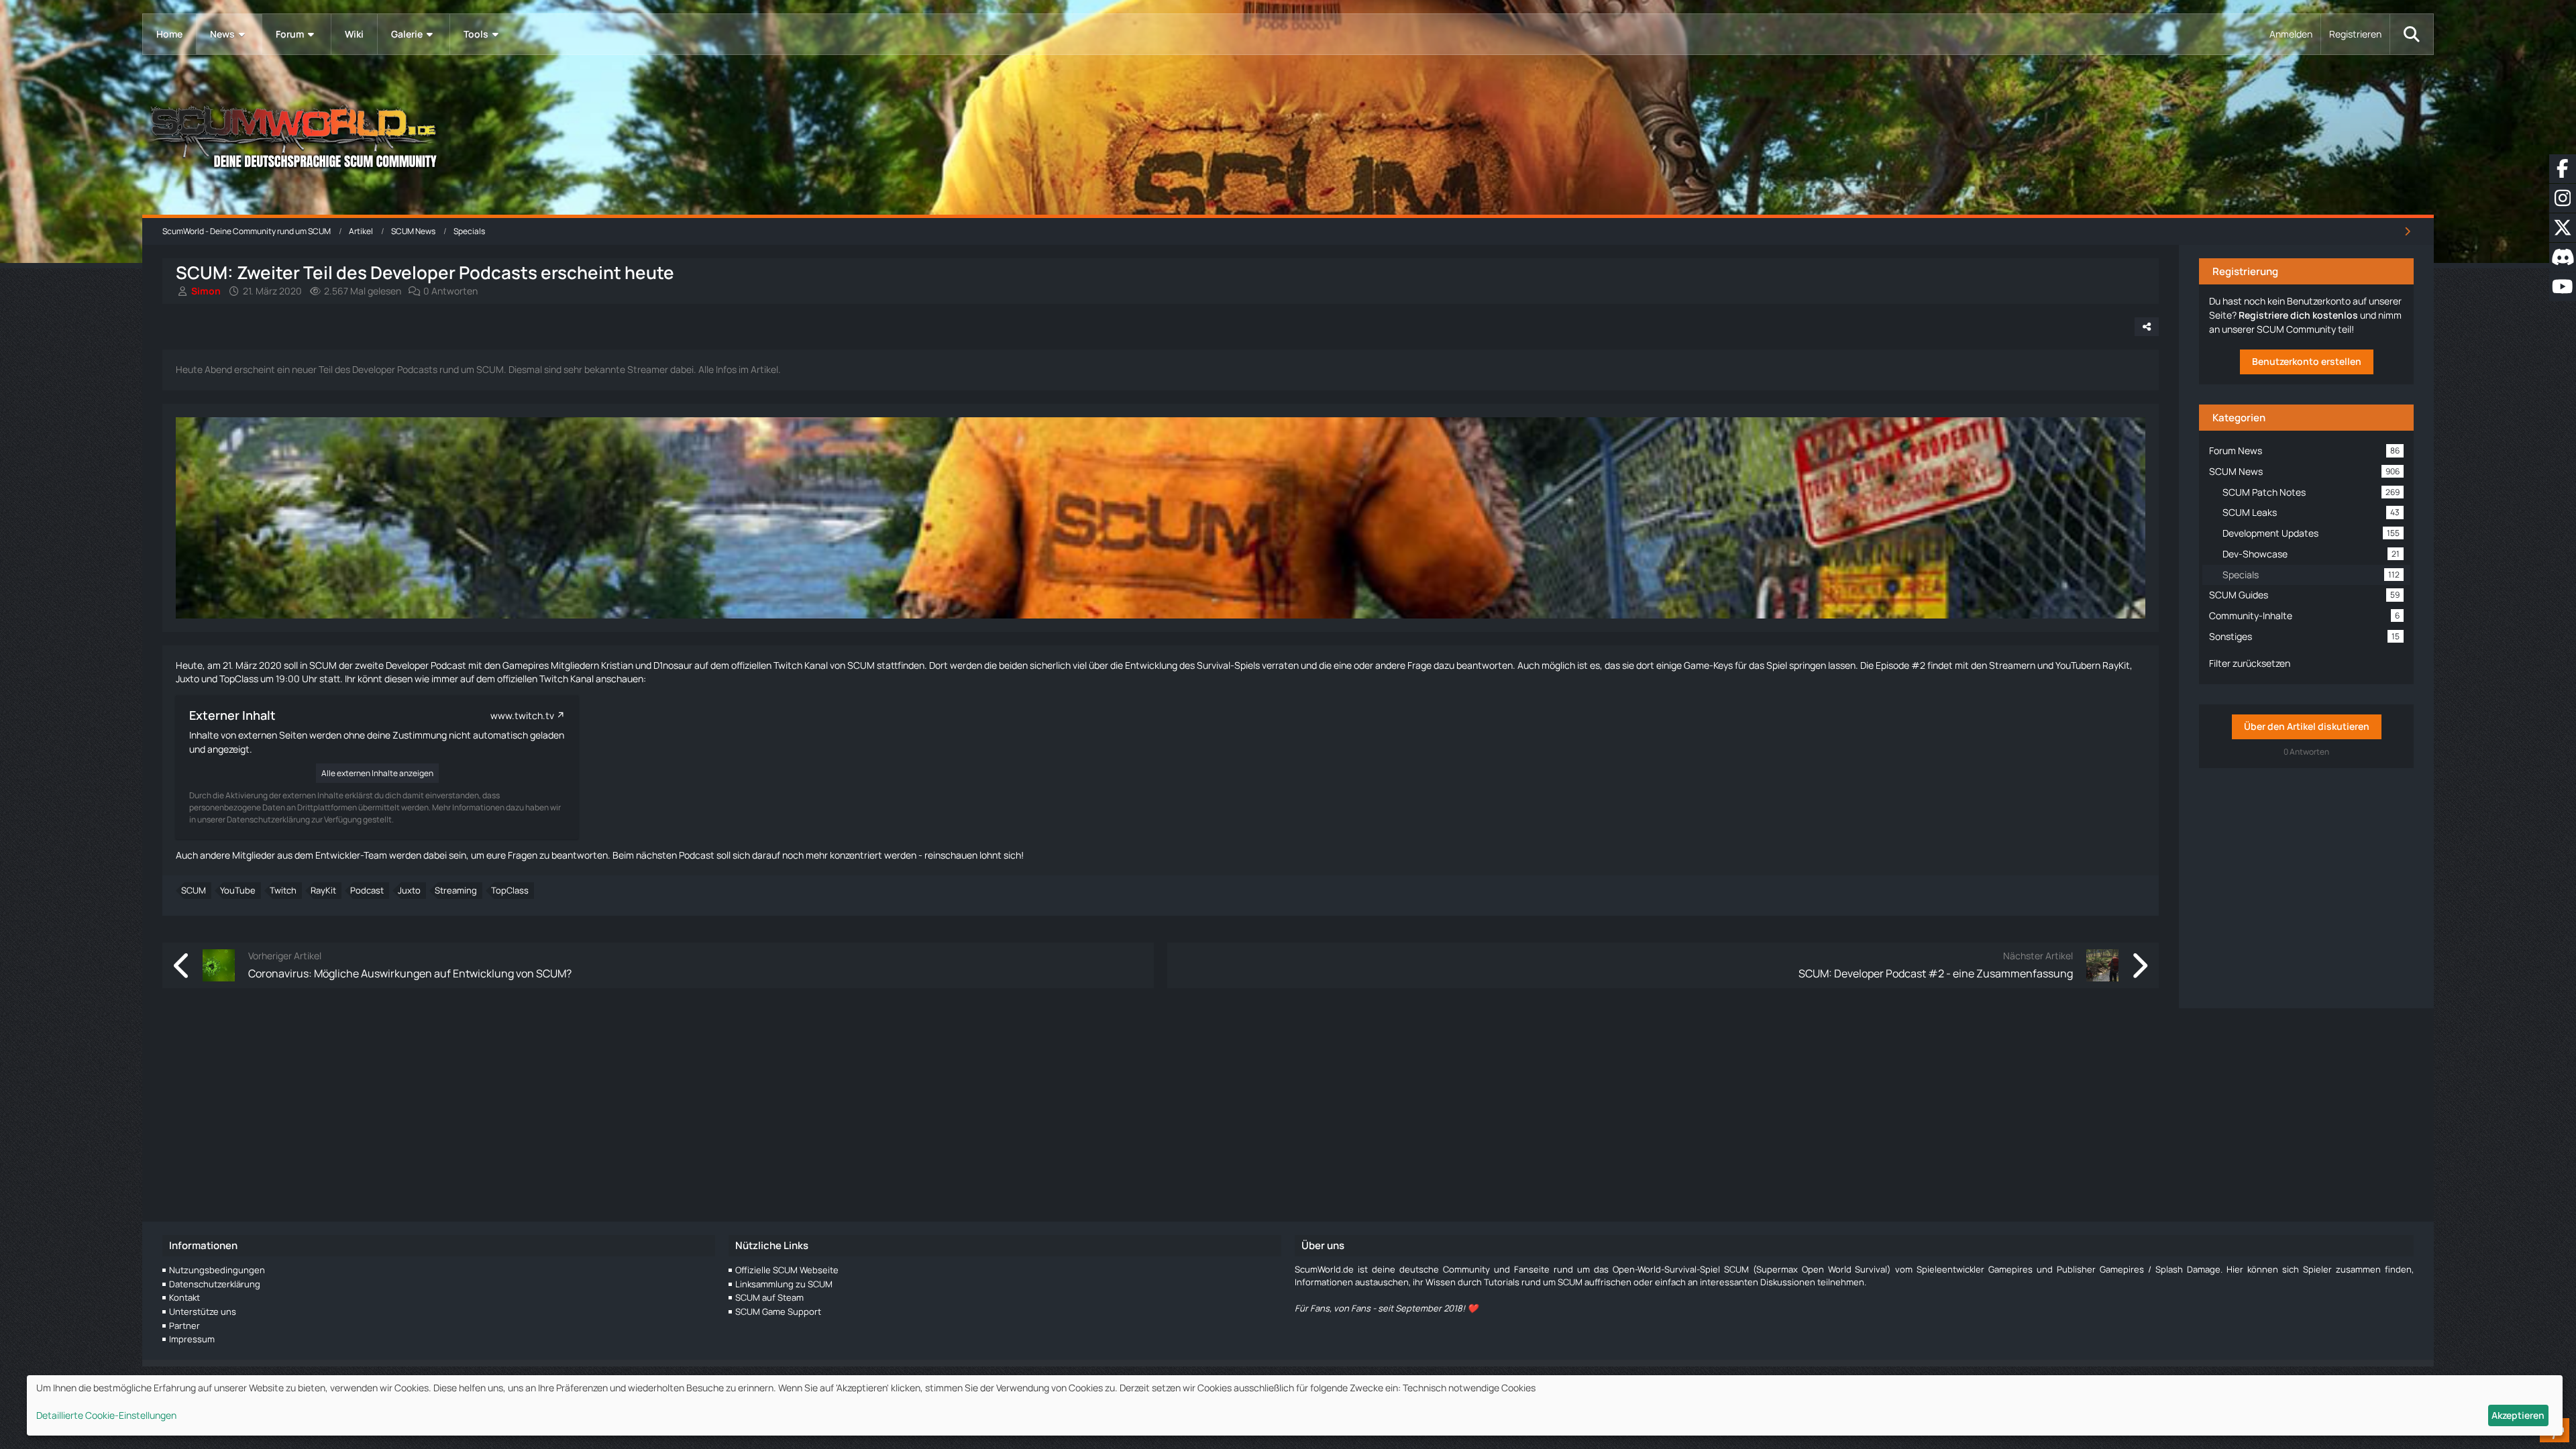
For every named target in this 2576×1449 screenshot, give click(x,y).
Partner (184, 1326)
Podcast (367, 890)
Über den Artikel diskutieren (2307, 726)
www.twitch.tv (522, 715)
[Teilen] (2147, 327)
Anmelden (2291, 34)
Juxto (409, 890)
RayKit (323, 890)
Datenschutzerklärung (215, 1284)
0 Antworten (450, 291)
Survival (1214, 665)
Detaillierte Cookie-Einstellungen (106, 1415)
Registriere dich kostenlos (2298, 315)
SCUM (194, 890)
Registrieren (2355, 34)
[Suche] (2412, 34)
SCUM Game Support (778, 1311)
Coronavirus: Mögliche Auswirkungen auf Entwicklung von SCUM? (410, 973)
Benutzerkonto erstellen (2307, 361)
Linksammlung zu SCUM (784, 1284)
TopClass (510, 890)
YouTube (238, 890)
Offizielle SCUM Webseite (787, 1270)
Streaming (456, 890)
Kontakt (184, 1297)
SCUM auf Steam (769, 1297)
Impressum (192, 1339)
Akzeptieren (2518, 1415)
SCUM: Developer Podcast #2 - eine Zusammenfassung (1936, 973)
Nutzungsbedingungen (217, 1270)
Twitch (283, 890)
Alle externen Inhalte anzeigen (377, 773)
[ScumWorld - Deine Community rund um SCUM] (1288, 135)
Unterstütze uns (203, 1311)
